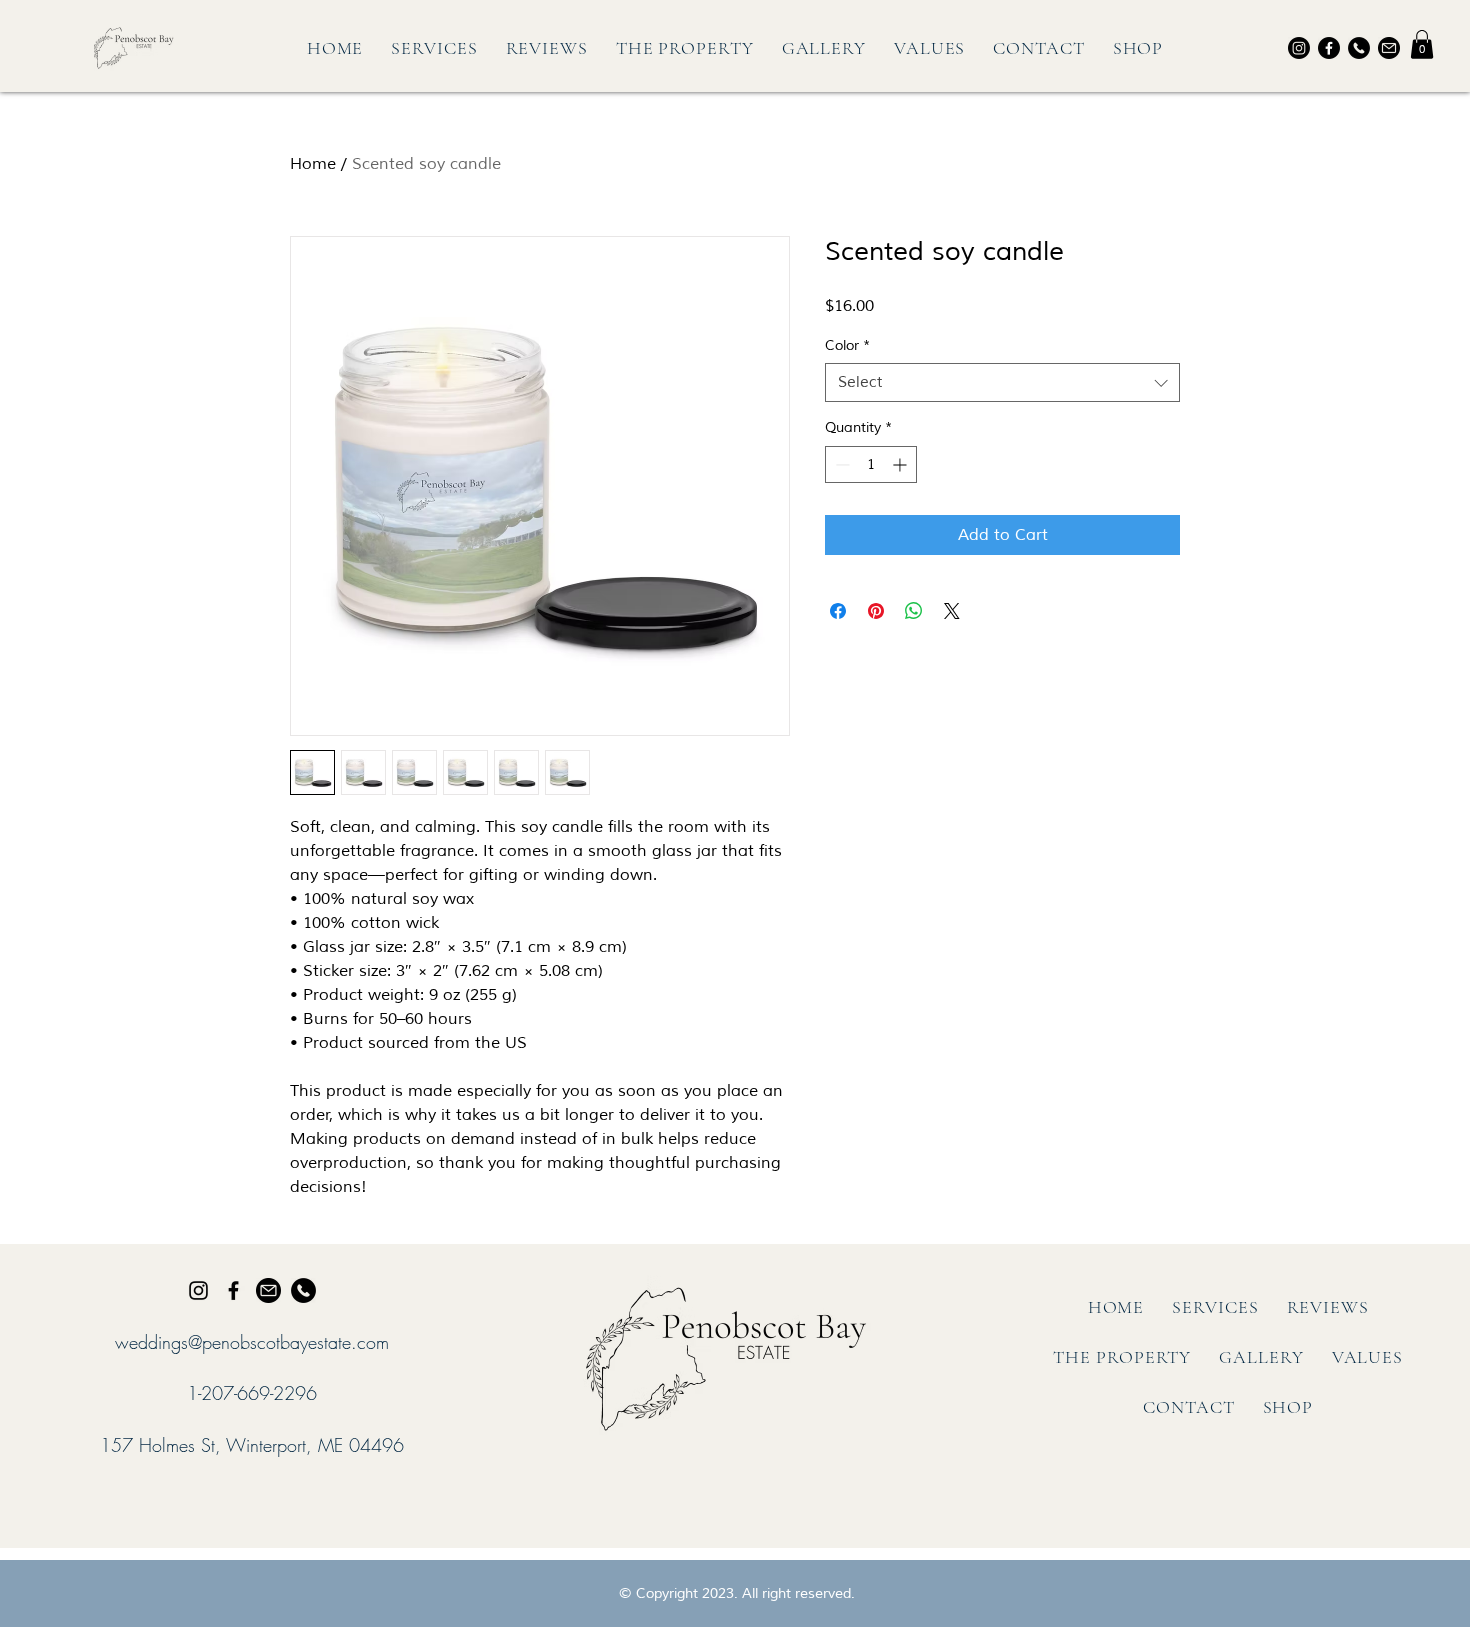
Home (313, 164)
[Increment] (901, 464)
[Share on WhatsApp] (914, 611)
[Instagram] (1299, 48)
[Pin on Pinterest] (876, 611)
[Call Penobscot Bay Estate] (1359, 48)
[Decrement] (840, 464)
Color (847, 345)
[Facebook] (1329, 48)
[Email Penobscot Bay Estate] (1389, 48)
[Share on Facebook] (838, 611)
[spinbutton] (871, 464)
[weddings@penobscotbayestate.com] (268, 1290)
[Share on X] (952, 611)
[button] (1422, 44)
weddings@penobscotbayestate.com (252, 1342)
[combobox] (1002, 382)
